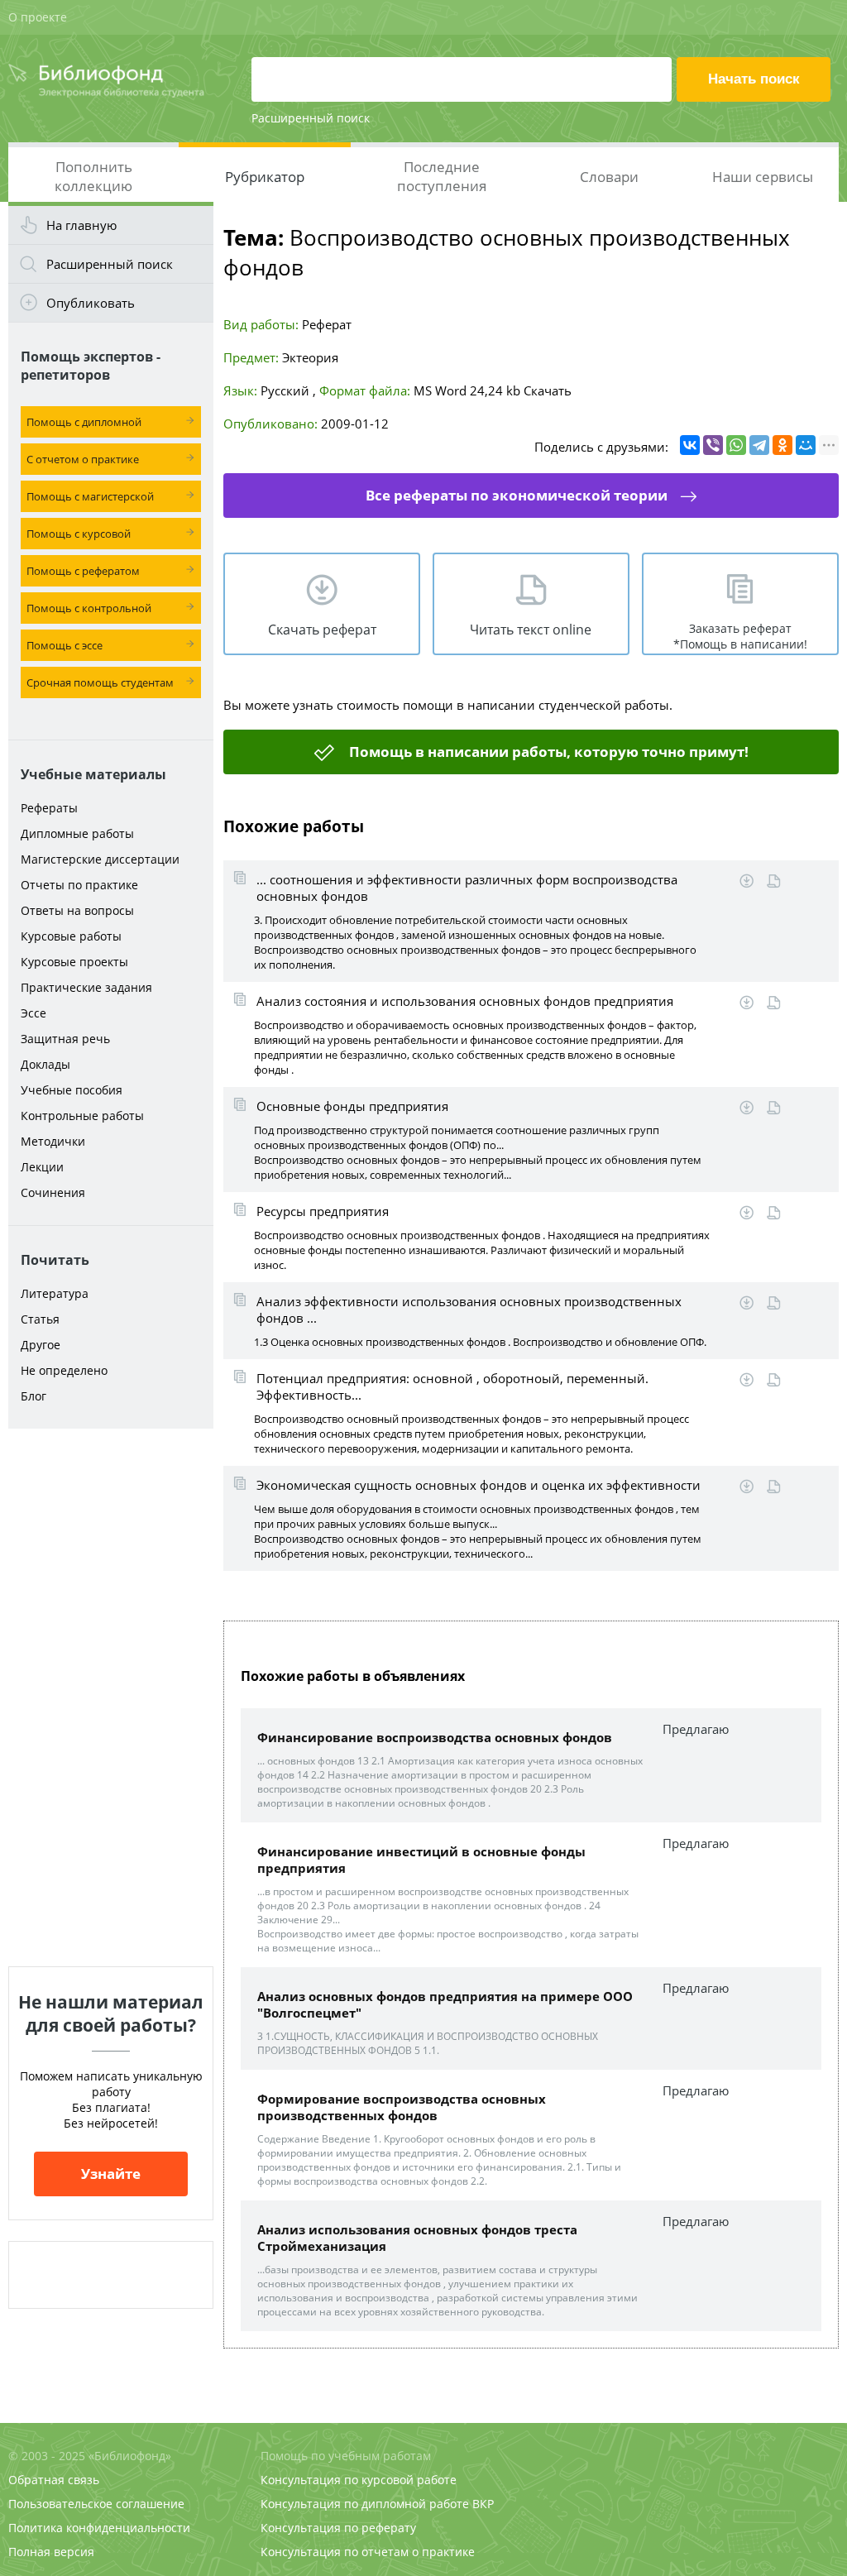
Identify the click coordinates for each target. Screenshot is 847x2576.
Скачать (548, 390)
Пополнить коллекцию (93, 176)
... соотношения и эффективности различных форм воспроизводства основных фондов (467, 888)
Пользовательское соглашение (96, 2504)
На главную (81, 225)
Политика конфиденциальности (99, 2528)
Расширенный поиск (311, 118)
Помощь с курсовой (79, 534)
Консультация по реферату (338, 2528)
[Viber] (713, 445)
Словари (609, 177)
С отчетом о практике (83, 459)
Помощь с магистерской (90, 496)
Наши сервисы (763, 177)
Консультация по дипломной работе (365, 2504)
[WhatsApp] (736, 445)
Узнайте (111, 2174)
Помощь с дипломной (84, 422)
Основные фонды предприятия (352, 1106)
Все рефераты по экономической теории (517, 495)
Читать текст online (531, 630)
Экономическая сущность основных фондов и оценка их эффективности (479, 1485)
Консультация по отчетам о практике (368, 2552)
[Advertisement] (111, 1697)
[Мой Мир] (806, 445)
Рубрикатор (265, 177)
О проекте (38, 17)
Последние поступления (442, 176)
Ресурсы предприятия (323, 1211)
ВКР (483, 2504)
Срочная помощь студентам (100, 682)
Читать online (774, 881)
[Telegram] (759, 445)
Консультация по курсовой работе (359, 2480)
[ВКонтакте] (690, 445)
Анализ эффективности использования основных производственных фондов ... (469, 1310)
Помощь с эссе (65, 645)
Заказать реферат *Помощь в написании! (740, 636)
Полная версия (51, 2552)
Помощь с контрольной (89, 608)
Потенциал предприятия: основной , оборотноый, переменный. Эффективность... (452, 1386)
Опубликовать (91, 303)
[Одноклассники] (782, 445)
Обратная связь (54, 2480)
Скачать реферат (322, 630)
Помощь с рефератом (83, 571)
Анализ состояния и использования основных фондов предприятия (465, 1001)
